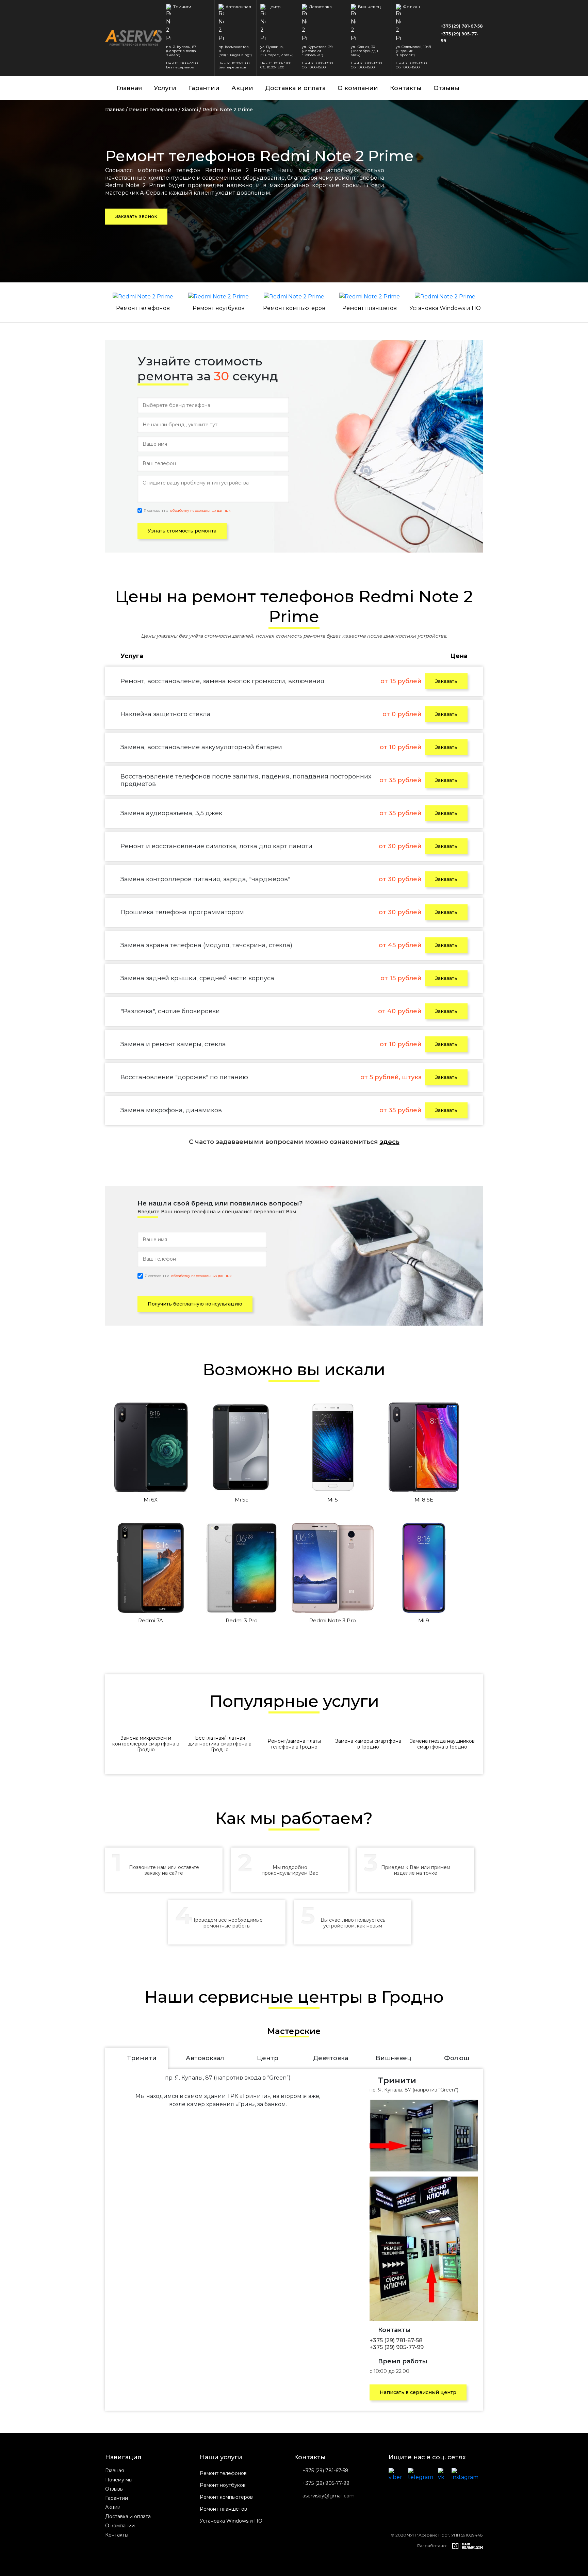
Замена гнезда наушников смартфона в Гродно (442, 1744)
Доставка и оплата (295, 88)
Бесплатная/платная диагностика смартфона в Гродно (220, 1744)
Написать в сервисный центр (418, 2392)
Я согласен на (187, 511)
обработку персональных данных (200, 511)
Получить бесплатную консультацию (195, 1304)
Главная (129, 88)
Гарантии (204, 88)
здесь (390, 1142)
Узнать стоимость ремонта (182, 531)
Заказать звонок (136, 216)
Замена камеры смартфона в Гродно (368, 1744)
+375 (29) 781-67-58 (462, 26)
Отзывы (446, 88)
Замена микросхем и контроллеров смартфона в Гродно (146, 1744)
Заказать (446, 681)
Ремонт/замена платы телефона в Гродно (294, 1744)
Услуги (165, 88)
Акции (242, 88)
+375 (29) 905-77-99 (459, 37)
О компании (358, 88)
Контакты (406, 88)
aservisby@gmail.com (329, 2496)
